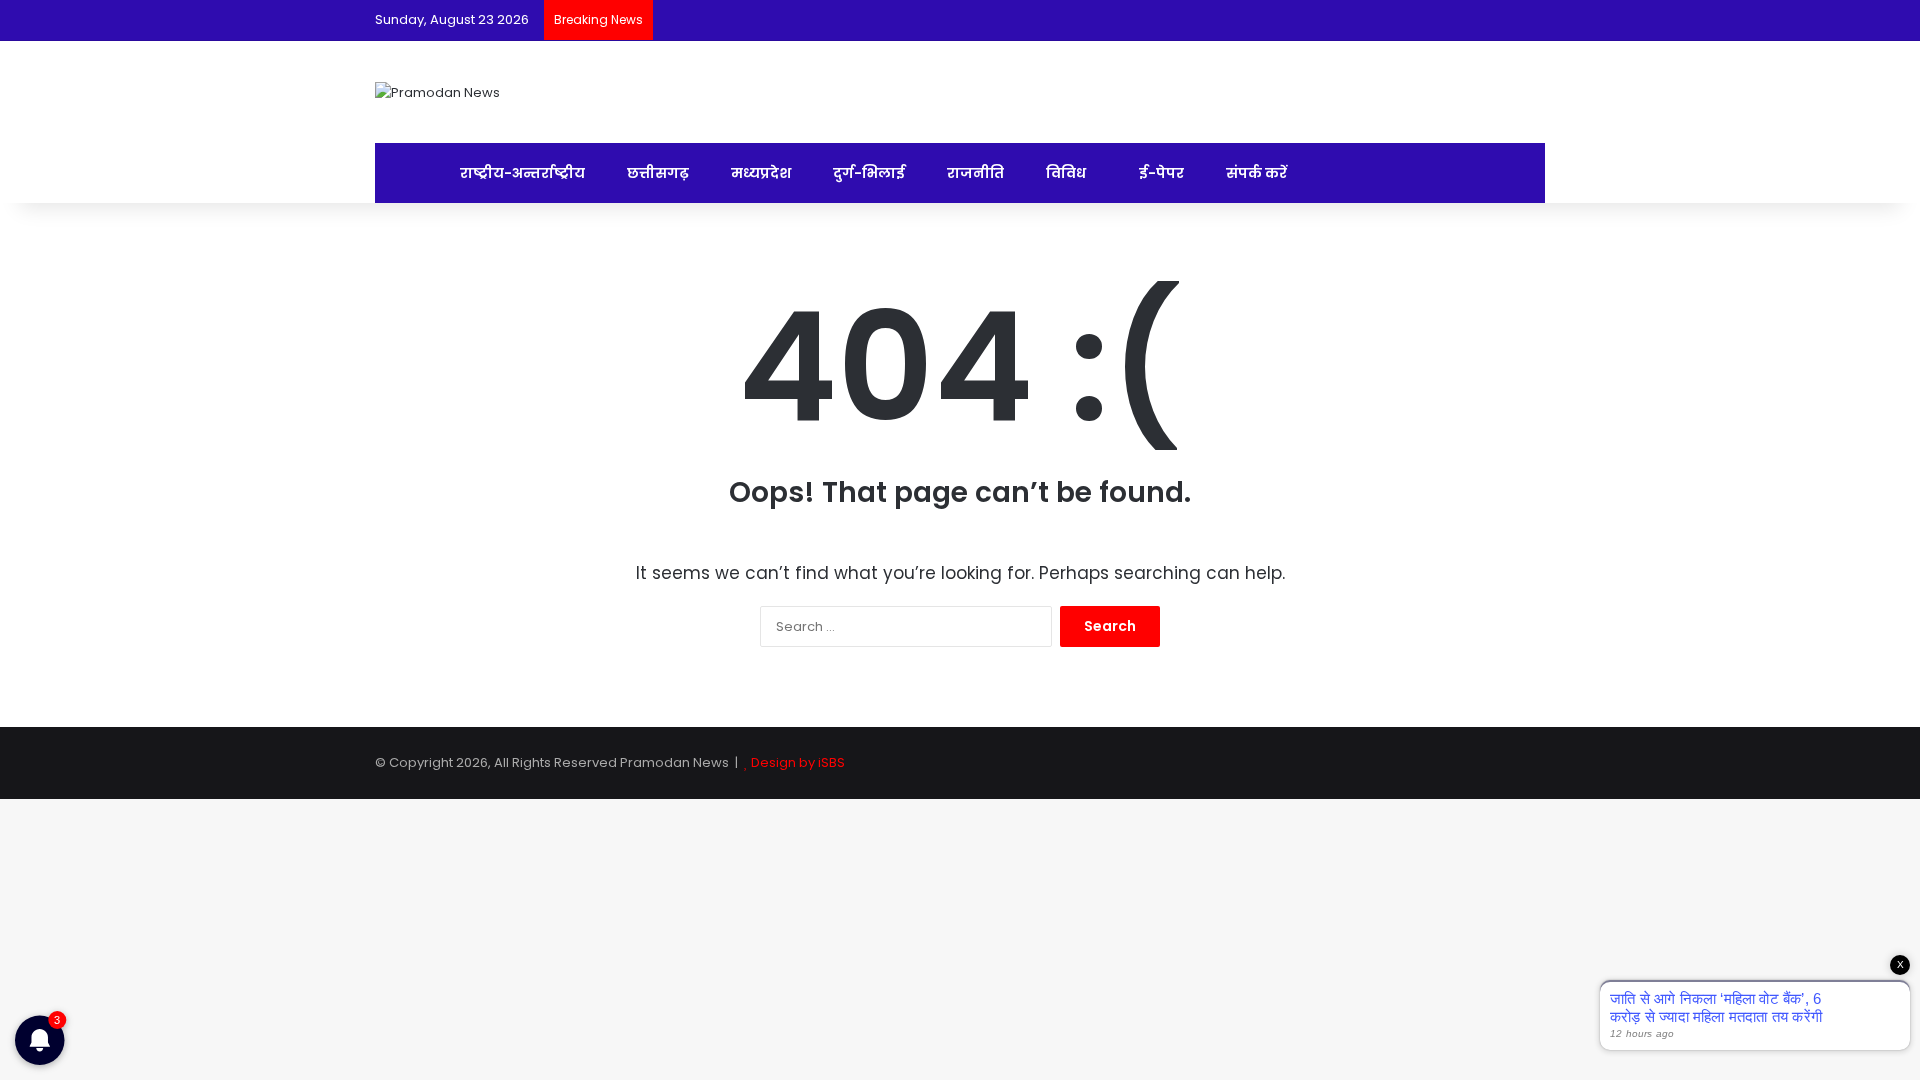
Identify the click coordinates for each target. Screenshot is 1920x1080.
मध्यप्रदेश (759, 173)
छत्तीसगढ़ (656, 173)
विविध (1064, 173)
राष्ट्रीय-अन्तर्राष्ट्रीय (521, 173)
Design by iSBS (798, 762)
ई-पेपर (1160, 173)
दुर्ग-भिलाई (867, 173)
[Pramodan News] (437, 92)
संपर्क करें (1255, 173)
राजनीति (974, 173)
